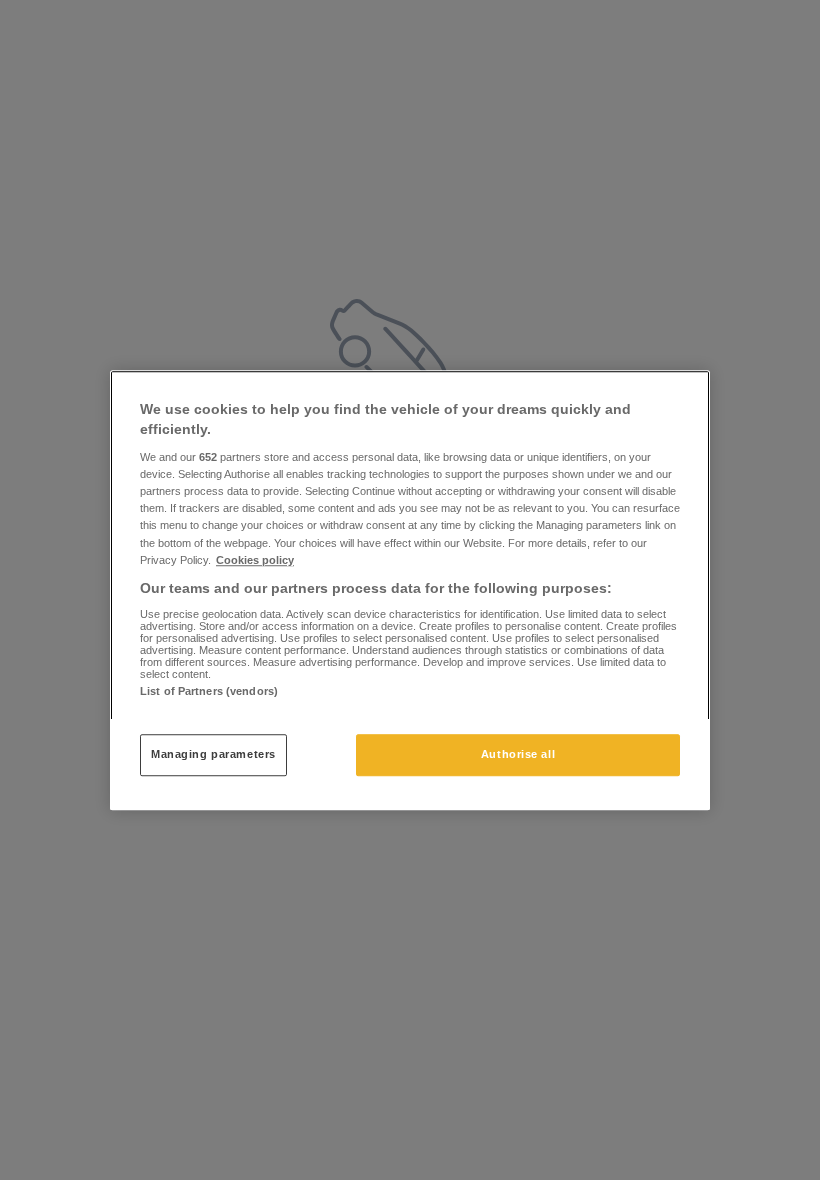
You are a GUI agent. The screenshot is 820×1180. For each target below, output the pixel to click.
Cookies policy (255, 560)
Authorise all (518, 754)
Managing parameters (213, 754)
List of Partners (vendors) (209, 691)
